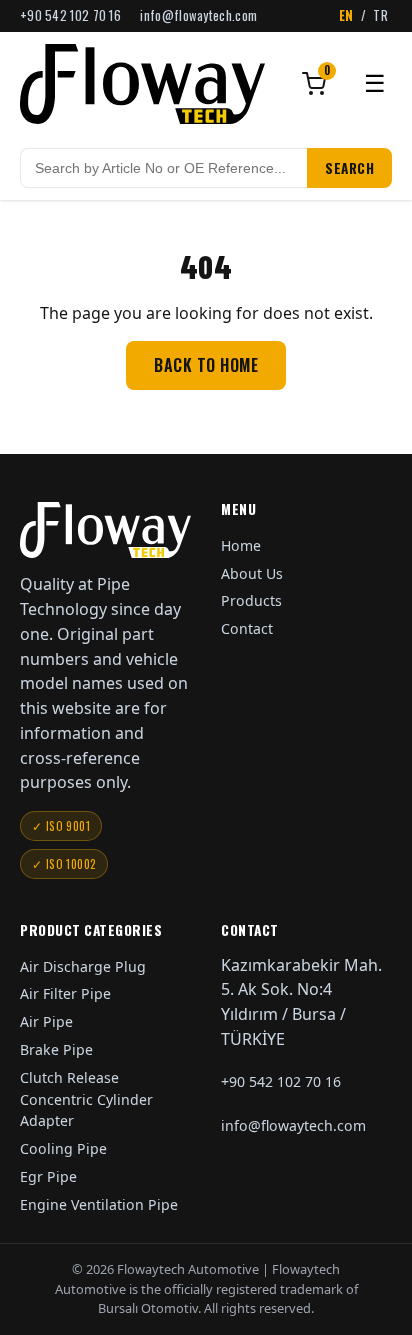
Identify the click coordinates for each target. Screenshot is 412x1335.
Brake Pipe (56, 1049)
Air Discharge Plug (83, 966)
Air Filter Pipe (65, 993)
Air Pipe (46, 1021)
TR (380, 15)
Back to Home (206, 365)
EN (346, 15)
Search (349, 168)
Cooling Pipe (63, 1148)
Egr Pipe (48, 1176)
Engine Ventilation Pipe (99, 1204)
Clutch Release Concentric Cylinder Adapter (86, 1099)
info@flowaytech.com (198, 15)
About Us (252, 573)
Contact (247, 628)
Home (241, 545)
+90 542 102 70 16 (70, 15)
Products (251, 600)
